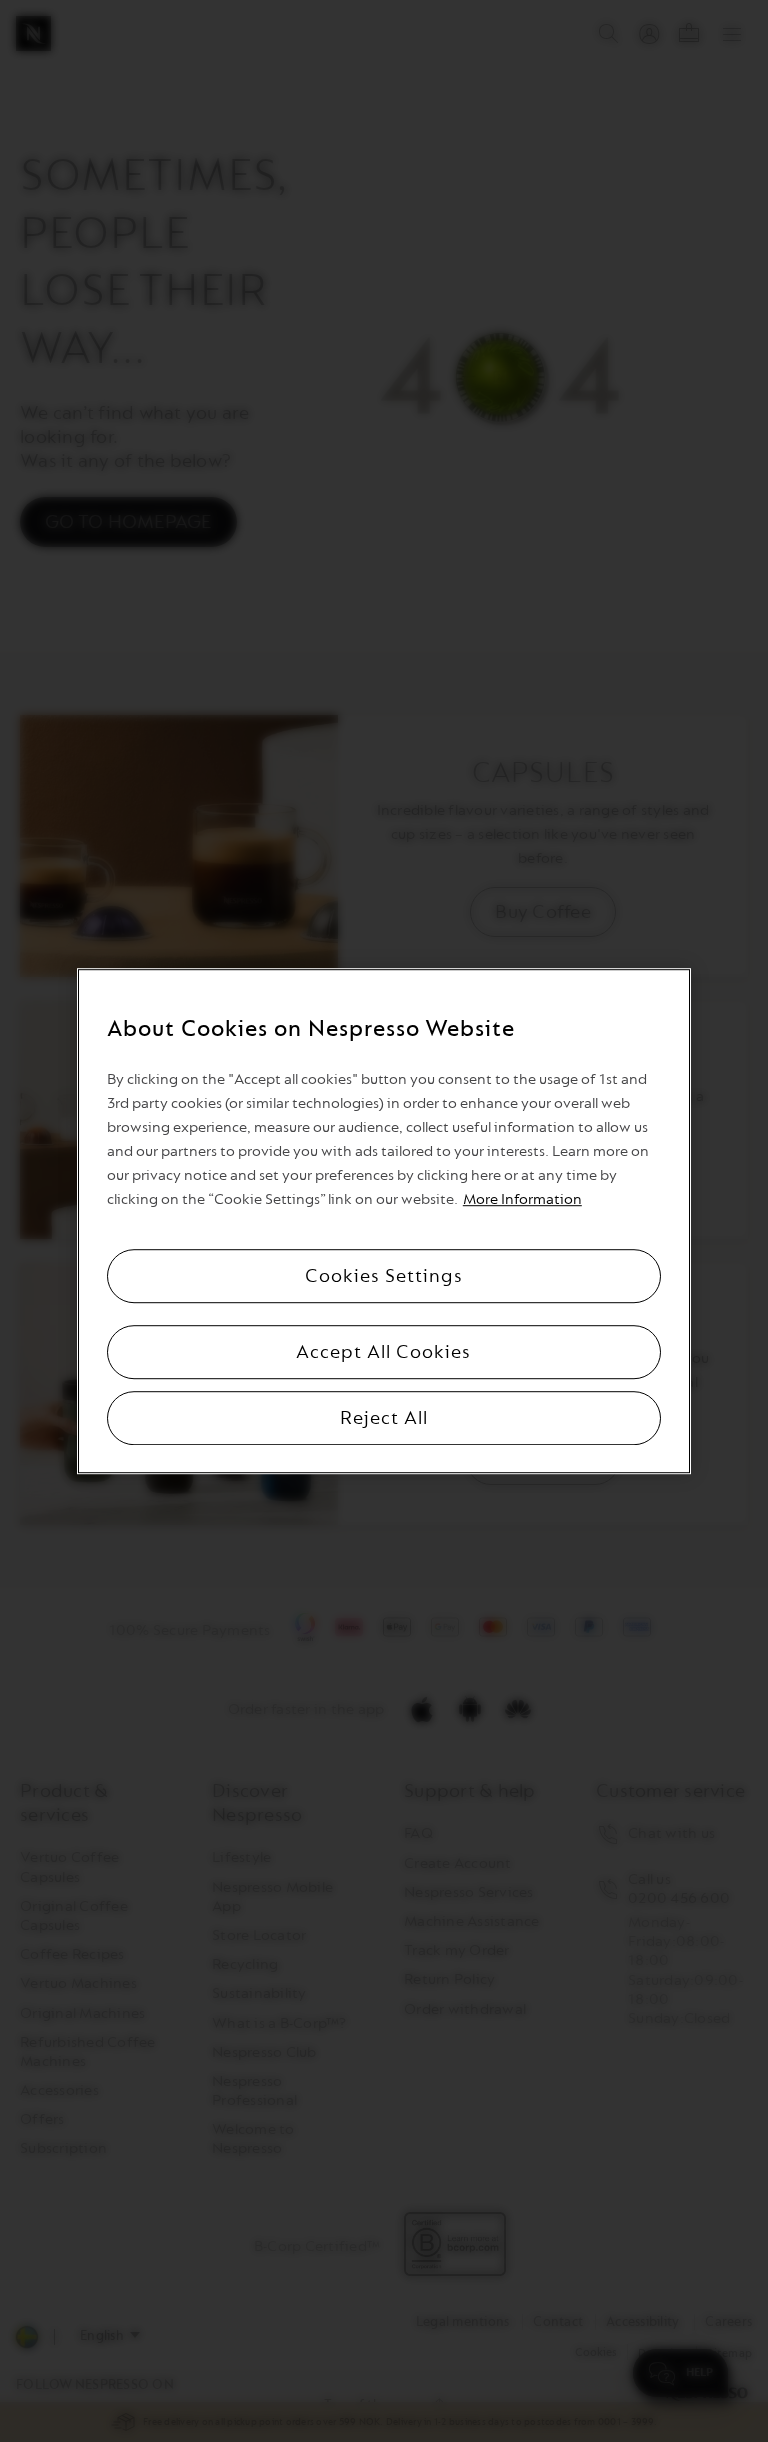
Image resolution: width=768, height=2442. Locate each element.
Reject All (384, 1418)
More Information (522, 1199)
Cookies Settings (384, 1276)
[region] (384, 1221)
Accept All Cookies (383, 1352)
